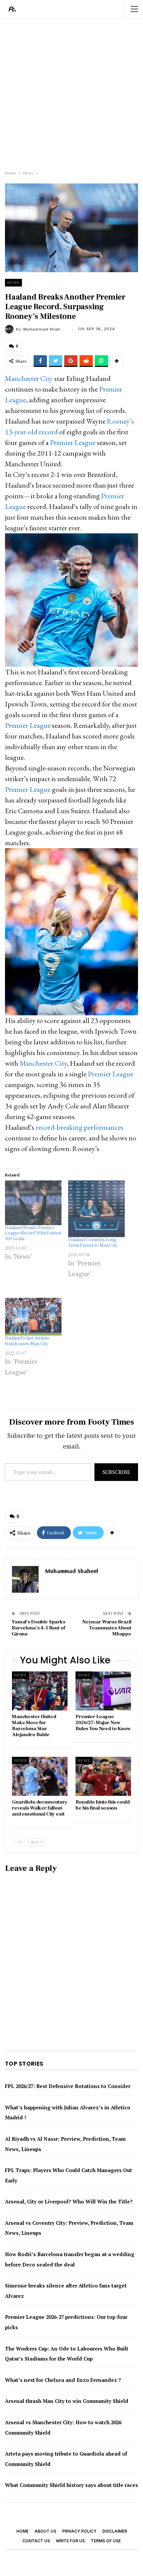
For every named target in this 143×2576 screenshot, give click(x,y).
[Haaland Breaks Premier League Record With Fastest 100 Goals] (33, 1203)
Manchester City (29, 378)
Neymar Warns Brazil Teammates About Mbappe (107, 1628)
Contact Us (36, 2541)
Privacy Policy (79, 2531)
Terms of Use (106, 2541)
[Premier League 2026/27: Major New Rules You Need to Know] (103, 1691)
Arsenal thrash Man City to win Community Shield (67, 2401)
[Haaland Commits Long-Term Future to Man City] (96, 1209)
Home (22, 2531)
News (13, 283)
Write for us (70, 2541)
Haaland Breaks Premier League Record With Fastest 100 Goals (33, 1233)
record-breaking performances (79, 1127)
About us (45, 2531)
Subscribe (116, 1472)
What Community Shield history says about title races (71, 2485)
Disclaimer (115, 2531)
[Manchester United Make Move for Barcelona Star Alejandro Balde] (40, 1691)
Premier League (73, 442)
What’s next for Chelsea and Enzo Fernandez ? (63, 2380)
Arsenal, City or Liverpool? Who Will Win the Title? (69, 2201)
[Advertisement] (71, 93)
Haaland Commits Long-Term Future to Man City (93, 1243)
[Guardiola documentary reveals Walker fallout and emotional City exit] (40, 1776)
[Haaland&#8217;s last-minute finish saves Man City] (33, 1317)
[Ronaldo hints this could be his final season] (103, 1776)
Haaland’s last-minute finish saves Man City (27, 1341)
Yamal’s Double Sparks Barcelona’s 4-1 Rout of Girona (38, 1628)
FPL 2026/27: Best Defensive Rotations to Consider (68, 2086)
